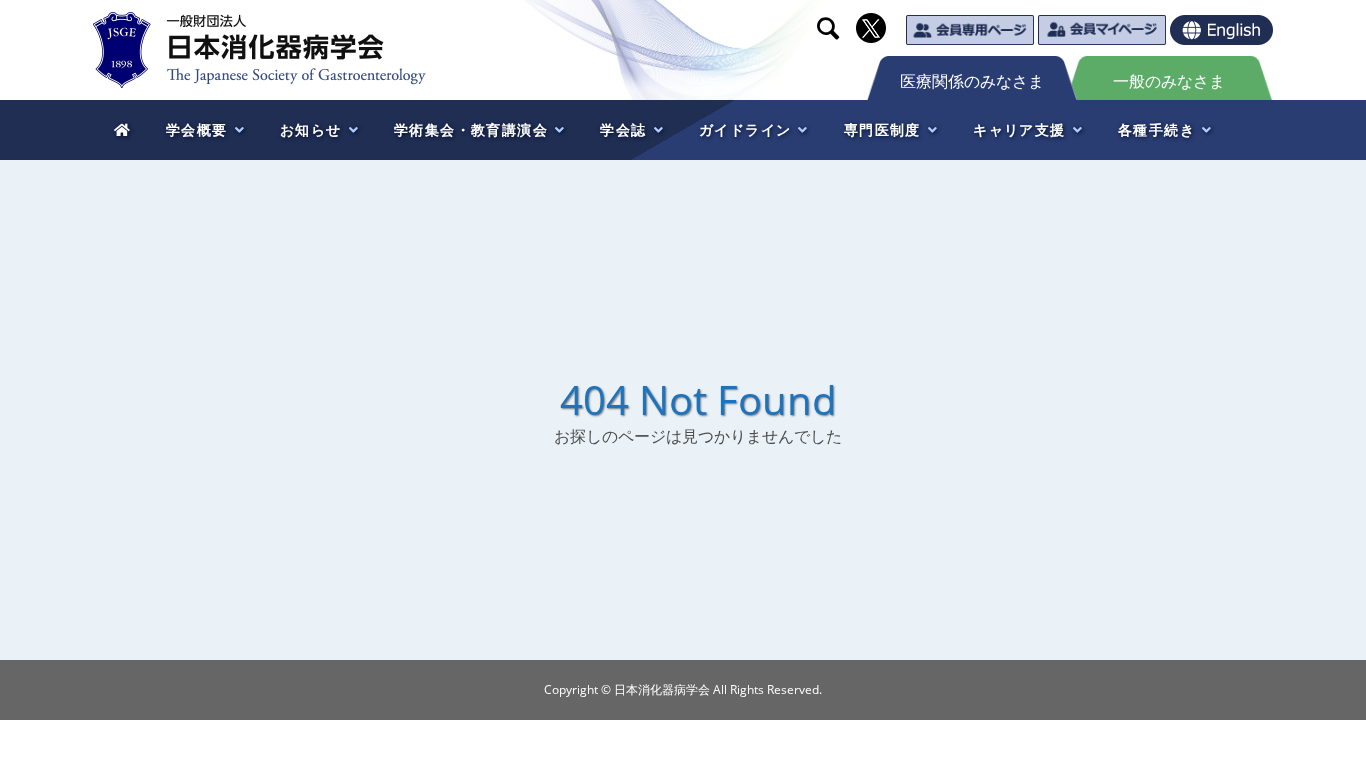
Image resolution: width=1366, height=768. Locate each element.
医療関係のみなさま (972, 81)
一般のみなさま (1169, 81)
